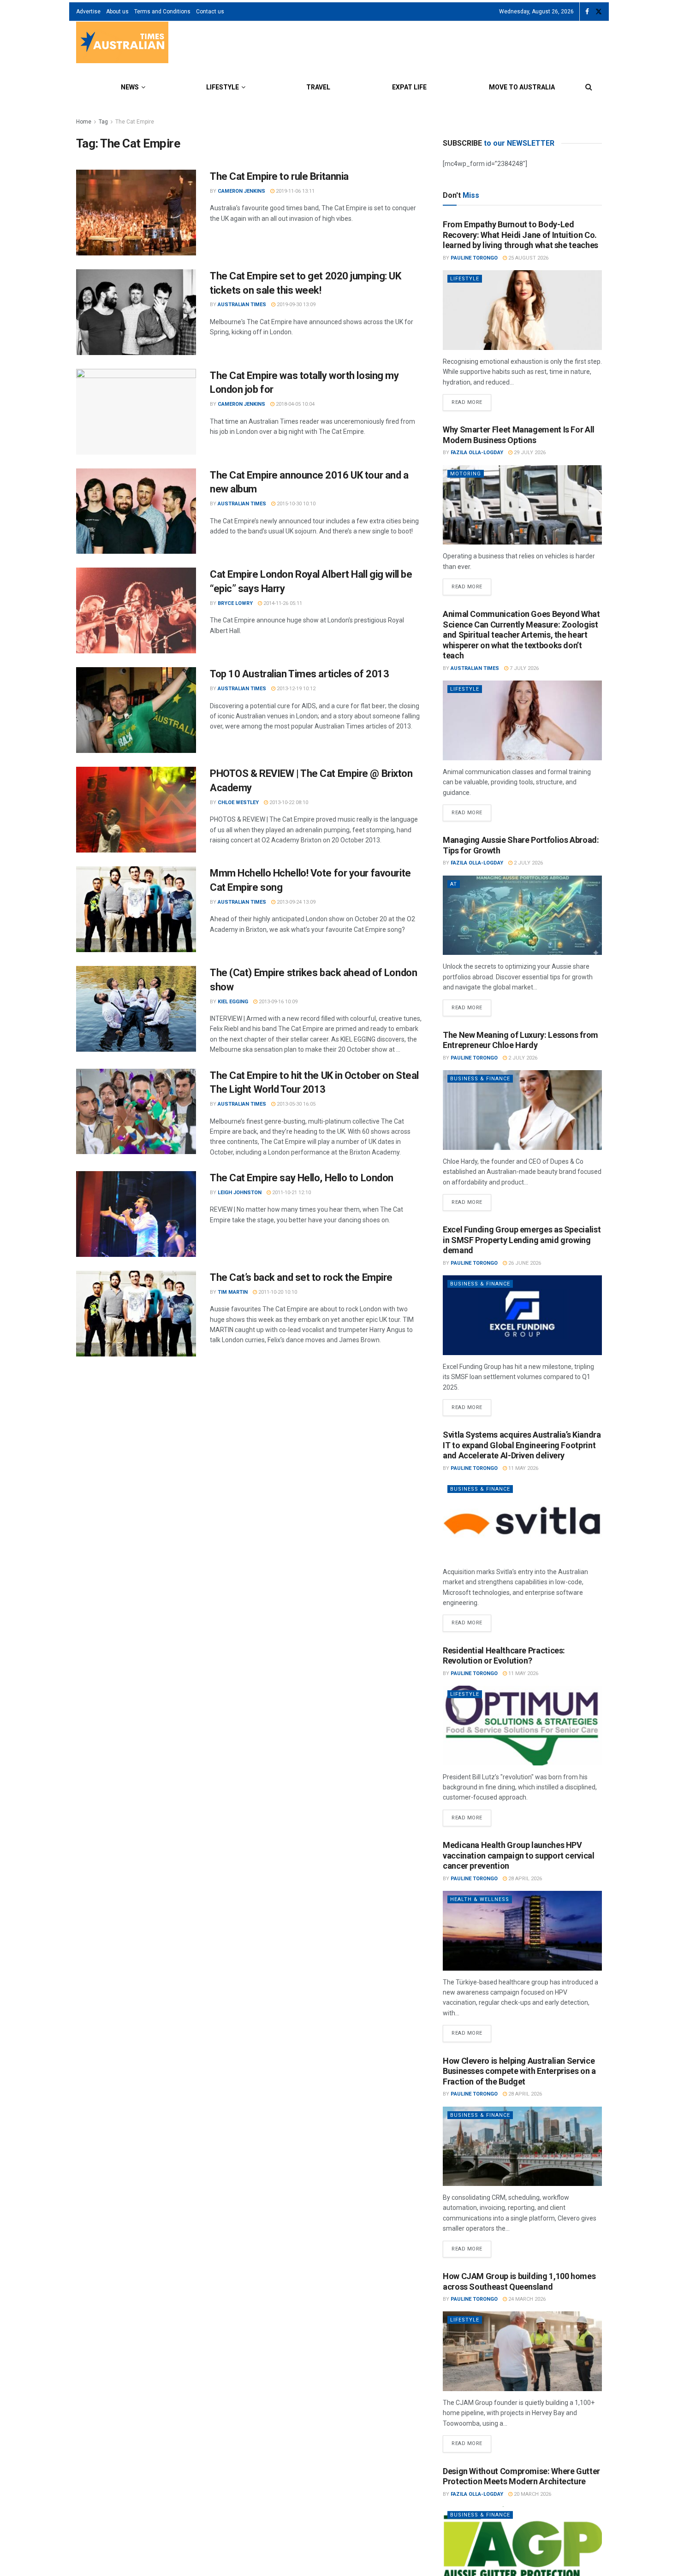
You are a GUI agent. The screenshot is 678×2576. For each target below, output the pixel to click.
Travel (318, 87)
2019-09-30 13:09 (295, 305)
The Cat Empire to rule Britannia (279, 176)
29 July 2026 (529, 453)
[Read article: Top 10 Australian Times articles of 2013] (136, 710)
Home (84, 122)
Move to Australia (522, 87)
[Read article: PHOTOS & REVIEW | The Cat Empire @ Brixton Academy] (136, 810)
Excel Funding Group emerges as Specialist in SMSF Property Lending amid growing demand (522, 1240)
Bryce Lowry (235, 603)
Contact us (210, 12)
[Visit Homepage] (122, 44)
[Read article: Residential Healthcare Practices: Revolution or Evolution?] (522, 1726)
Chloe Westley (238, 802)
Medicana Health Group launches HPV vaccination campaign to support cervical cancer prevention (519, 1855)
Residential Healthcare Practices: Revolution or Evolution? (504, 1656)
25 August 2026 (528, 258)
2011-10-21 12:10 (291, 1193)
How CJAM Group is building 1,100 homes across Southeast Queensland (519, 2281)
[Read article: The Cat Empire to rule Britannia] (136, 213)
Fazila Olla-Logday (477, 453)
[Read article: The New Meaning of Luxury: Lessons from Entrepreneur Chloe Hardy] (522, 1110)
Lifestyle (223, 87)
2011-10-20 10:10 (277, 1292)
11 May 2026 (523, 1468)
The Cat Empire (135, 122)
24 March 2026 (526, 2299)
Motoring (466, 474)
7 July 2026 (523, 668)
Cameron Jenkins (241, 191)
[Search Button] (589, 87)
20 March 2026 (532, 2494)
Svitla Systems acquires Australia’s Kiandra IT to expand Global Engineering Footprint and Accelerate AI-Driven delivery (522, 1445)
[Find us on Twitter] (599, 12)
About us (117, 12)
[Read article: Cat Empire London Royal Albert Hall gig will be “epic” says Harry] (136, 610)
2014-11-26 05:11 (282, 603)
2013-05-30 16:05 (295, 1104)
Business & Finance (480, 1079)
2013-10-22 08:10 (288, 802)
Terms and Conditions (162, 12)
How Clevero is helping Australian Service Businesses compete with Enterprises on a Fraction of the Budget (519, 2071)
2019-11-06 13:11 (294, 191)
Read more (471, 400)
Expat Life (409, 87)
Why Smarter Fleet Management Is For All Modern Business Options (519, 435)
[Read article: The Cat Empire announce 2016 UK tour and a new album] (136, 511)
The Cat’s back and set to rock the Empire (301, 1277)
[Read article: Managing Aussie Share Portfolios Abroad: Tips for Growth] (522, 915)
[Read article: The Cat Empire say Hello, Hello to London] (136, 1214)
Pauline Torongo (474, 258)
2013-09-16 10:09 (277, 1002)
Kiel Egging (233, 1002)
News (130, 87)
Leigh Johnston (240, 1193)
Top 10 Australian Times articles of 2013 (299, 674)
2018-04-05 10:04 (294, 404)
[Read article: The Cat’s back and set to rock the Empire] (136, 1314)
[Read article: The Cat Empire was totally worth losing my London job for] (136, 412)
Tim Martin (233, 1292)
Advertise (88, 12)
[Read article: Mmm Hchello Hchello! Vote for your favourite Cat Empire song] (136, 909)
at (454, 884)
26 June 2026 (524, 1263)
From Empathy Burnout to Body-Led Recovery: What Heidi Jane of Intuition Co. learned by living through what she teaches (520, 235)
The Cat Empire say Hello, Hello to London (302, 1178)
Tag (103, 122)
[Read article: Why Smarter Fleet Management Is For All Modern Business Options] (522, 505)
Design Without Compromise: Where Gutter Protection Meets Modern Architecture (521, 2476)
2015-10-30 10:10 (295, 504)
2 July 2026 (528, 863)
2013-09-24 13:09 (295, 902)
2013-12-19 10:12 (295, 689)
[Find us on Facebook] (587, 12)
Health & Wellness (480, 1899)
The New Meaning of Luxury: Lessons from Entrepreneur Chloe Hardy (520, 1040)
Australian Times (242, 305)
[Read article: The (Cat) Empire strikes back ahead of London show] (136, 1009)
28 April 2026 (524, 1879)
